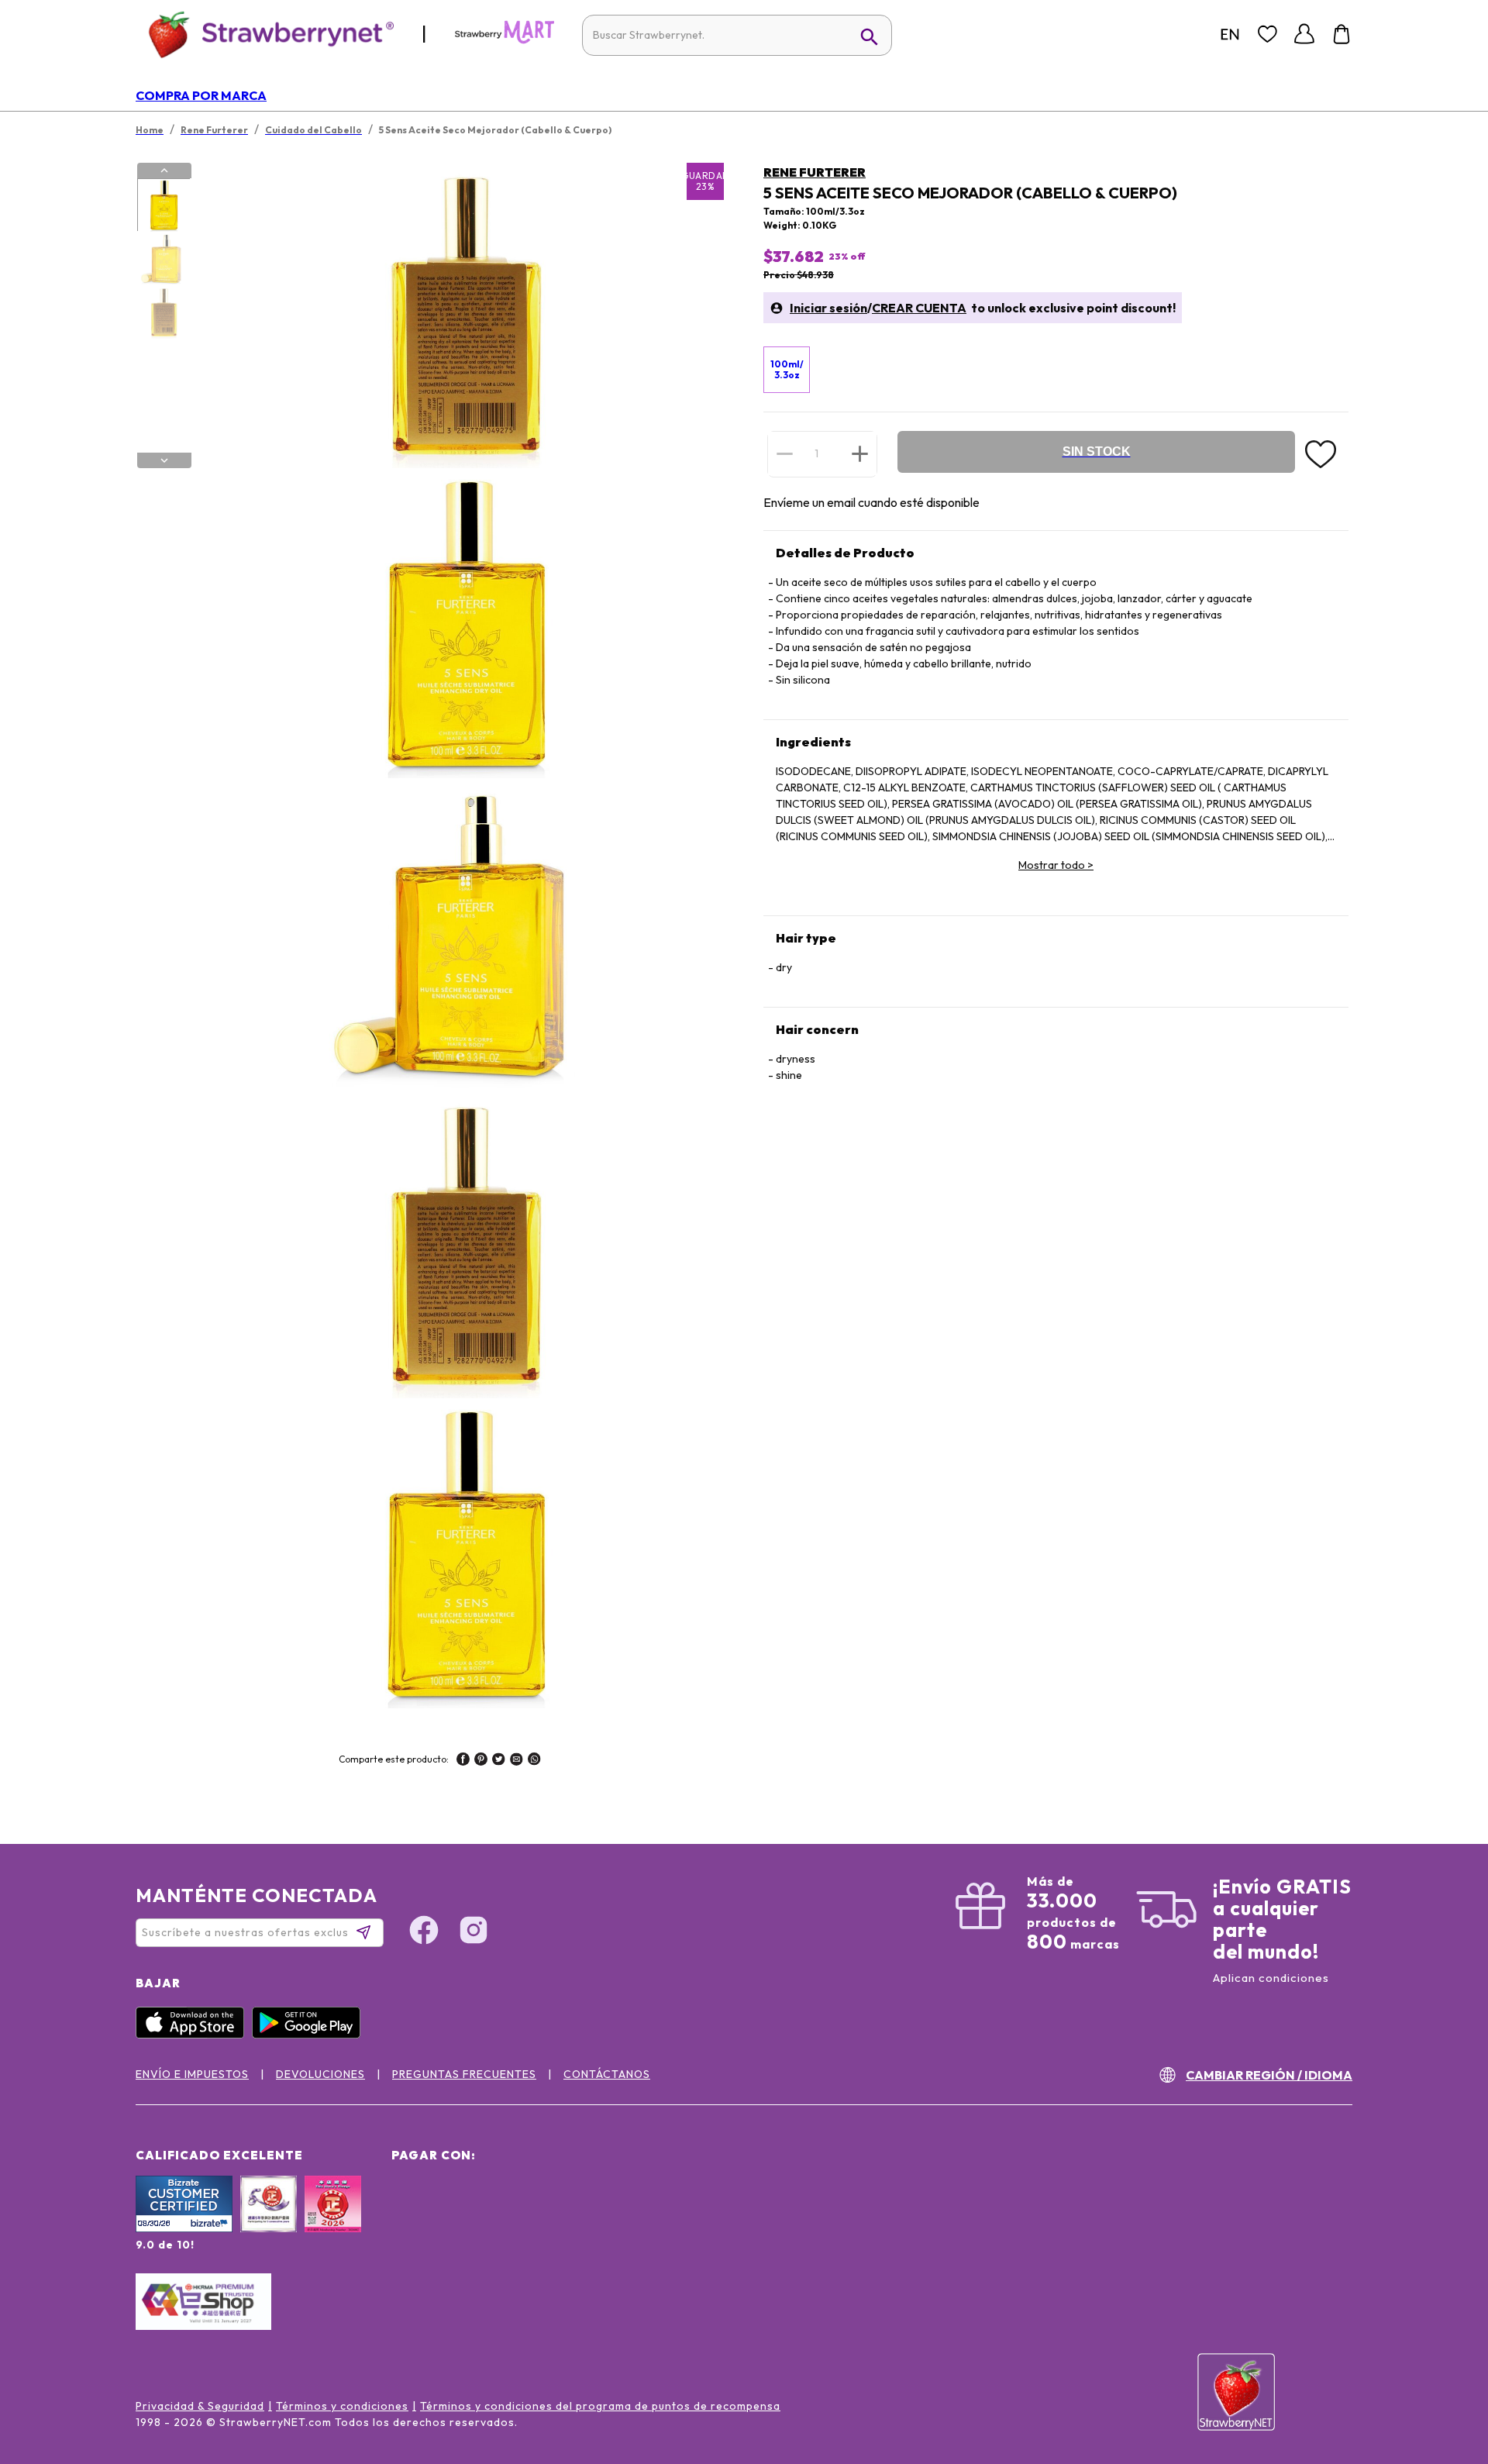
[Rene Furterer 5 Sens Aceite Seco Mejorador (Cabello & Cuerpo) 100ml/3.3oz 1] (164, 205)
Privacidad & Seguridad (200, 2406)
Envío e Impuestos (192, 2074)
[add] (860, 453)
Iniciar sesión (828, 308)
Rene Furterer (815, 172)
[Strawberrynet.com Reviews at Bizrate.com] (184, 2228)
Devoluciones (320, 2074)
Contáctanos (607, 2074)
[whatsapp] (534, 1761)
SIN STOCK (1097, 451)
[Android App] (310, 2035)
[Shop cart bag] (1342, 34)
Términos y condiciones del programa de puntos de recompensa (600, 2406)
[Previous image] (164, 171)
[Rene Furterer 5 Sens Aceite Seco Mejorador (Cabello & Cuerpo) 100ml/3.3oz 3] (164, 312)
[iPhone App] (194, 2035)
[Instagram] (474, 1932)
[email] (517, 1761)
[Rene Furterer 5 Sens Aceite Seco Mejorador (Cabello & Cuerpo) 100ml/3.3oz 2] (164, 259)
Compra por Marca (201, 95)
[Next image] (164, 460)
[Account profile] (1304, 34)
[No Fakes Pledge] (333, 2221)
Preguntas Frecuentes (464, 2074)
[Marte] (505, 40)
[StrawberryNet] (265, 34)
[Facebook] (424, 1932)
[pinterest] (481, 1761)
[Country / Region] (1230, 34)
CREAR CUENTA (919, 308)
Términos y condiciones (342, 2406)
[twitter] (499, 1761)
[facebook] (463, 1761)
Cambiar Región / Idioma (1269, 2075)
